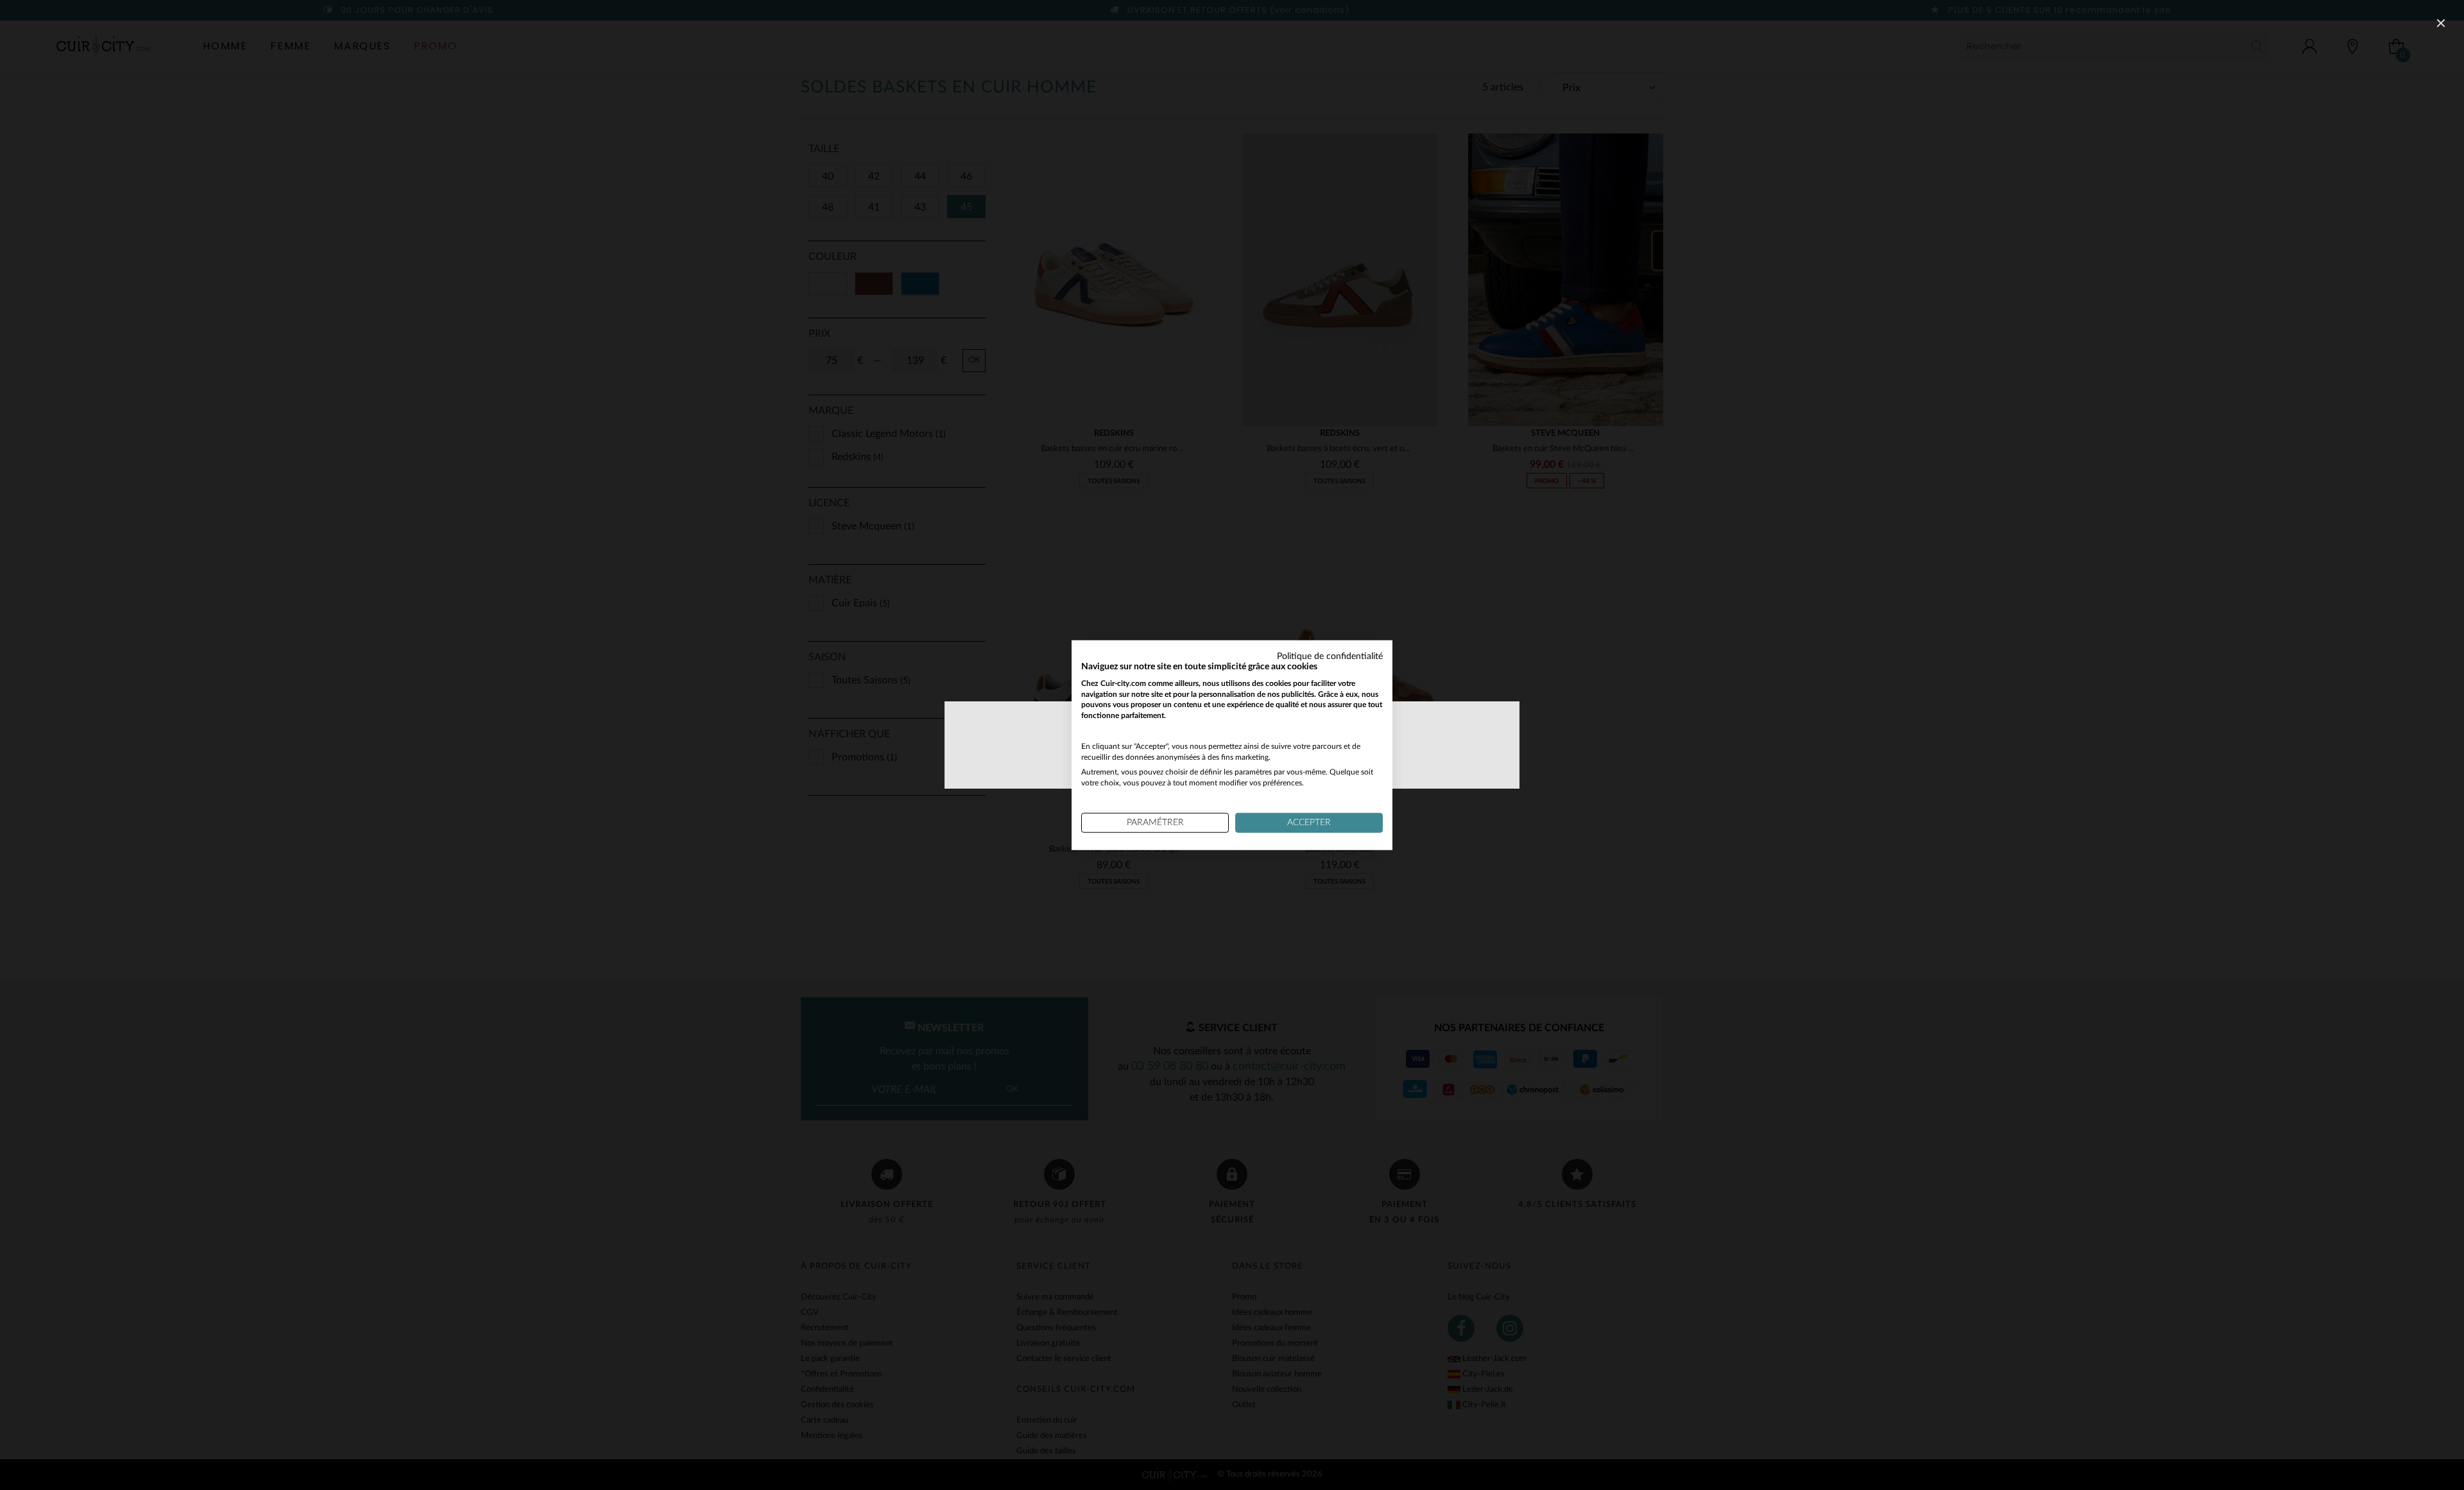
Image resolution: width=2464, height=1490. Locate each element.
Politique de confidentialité (1330, 656)
